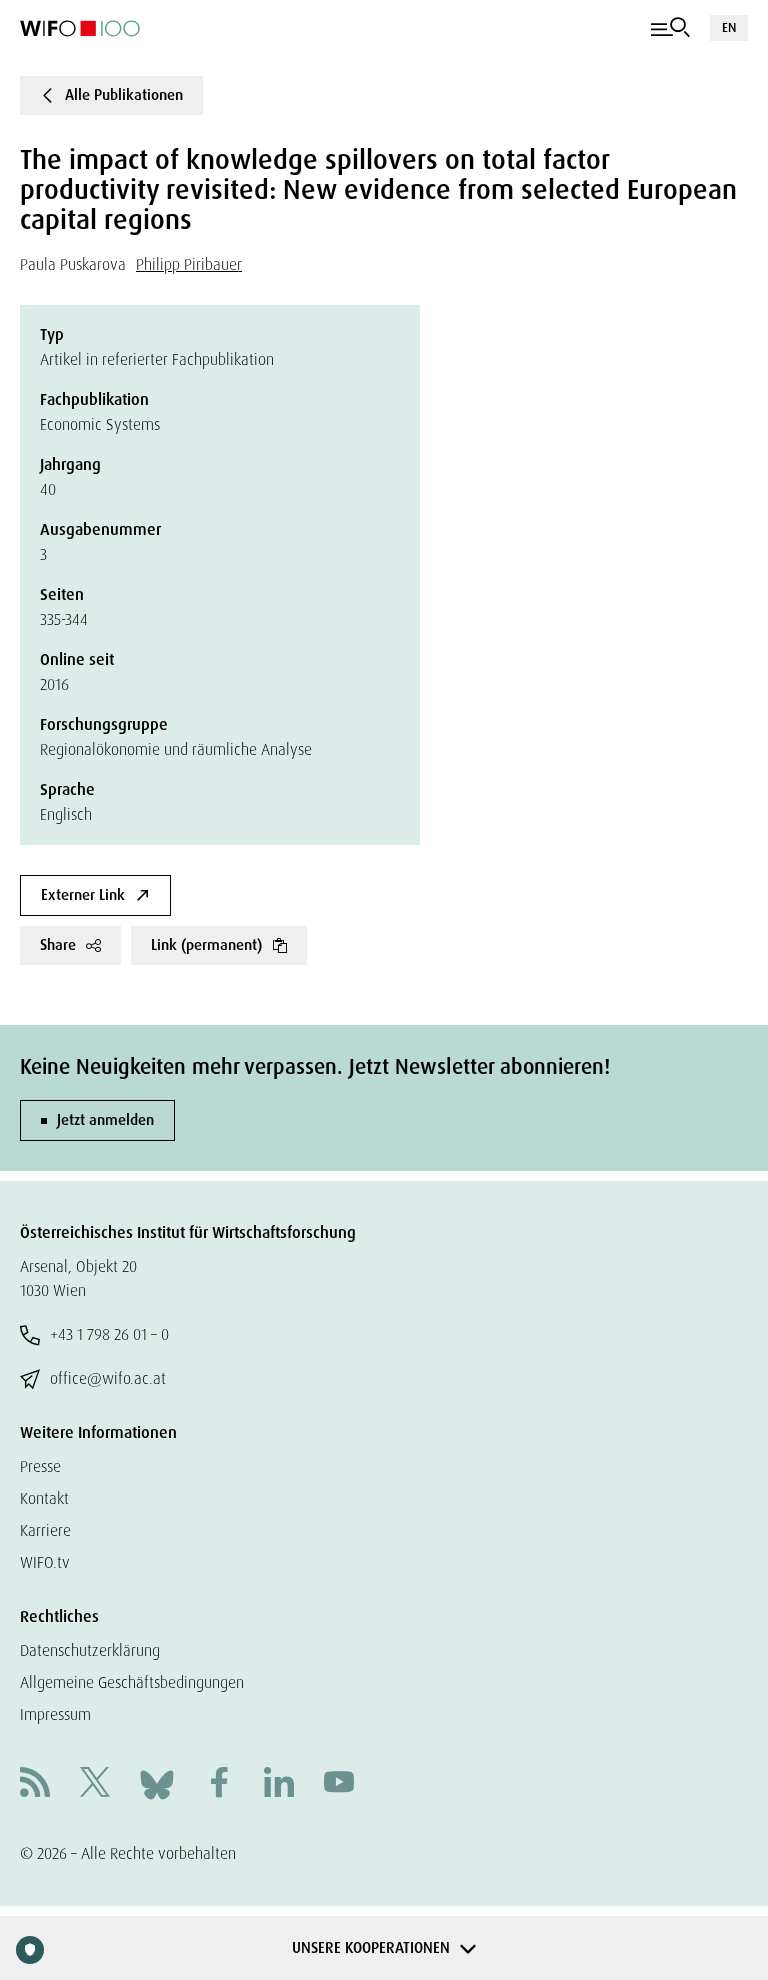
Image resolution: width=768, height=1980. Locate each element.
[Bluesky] (157, 1783)
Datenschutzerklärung (90, 1650)
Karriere (45, 1530)
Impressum (55, 1714)
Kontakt (44, 1498)
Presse (40, 1466)
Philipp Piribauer (189, 264)
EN (729, 27)
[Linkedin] (279, 1784)
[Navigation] (670, 28)
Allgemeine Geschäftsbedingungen (132, 1682)
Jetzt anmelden (105, 1120)
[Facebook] (219, 1784)
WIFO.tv (45, 1562)
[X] (95, 1784)
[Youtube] (339, 1784)
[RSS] (35, 1784)
